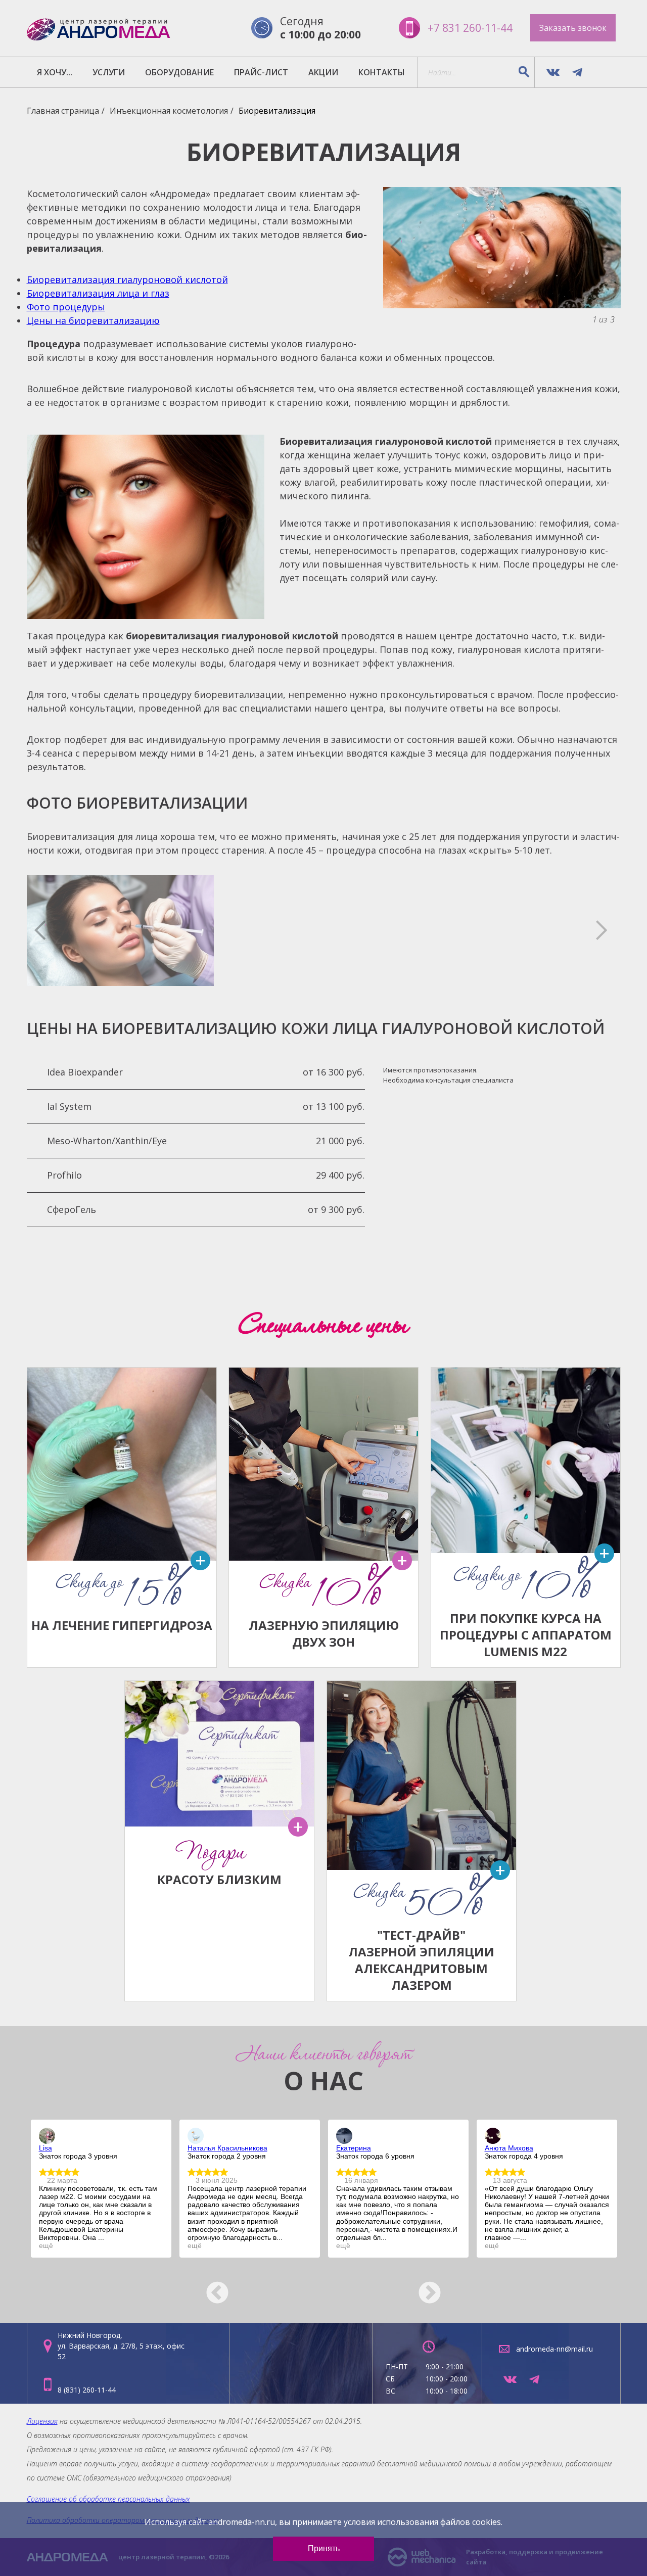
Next (437, 2286)
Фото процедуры (66, 307)
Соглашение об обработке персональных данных (108, 2499)
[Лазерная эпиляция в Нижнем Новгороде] (99, 28)
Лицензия (42, 2421)
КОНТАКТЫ (382, 72)
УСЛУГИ (109, 72)
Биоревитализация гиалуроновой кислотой (127, 279)
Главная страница (63, 111)
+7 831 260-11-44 (470, 28)
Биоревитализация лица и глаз (98, 293)
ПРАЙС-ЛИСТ (261, 72)
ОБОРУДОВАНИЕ (179, 72)
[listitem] (101, 2189)
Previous (210, 2286)
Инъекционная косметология (169, 111)
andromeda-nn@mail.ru (554, 2349)
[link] (47, 2136)
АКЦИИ (323, 72)
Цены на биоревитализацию (93, 320)
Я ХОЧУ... (55, 72)
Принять (324, 2548)
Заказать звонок (573, 28)
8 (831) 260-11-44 (87, 2390)
